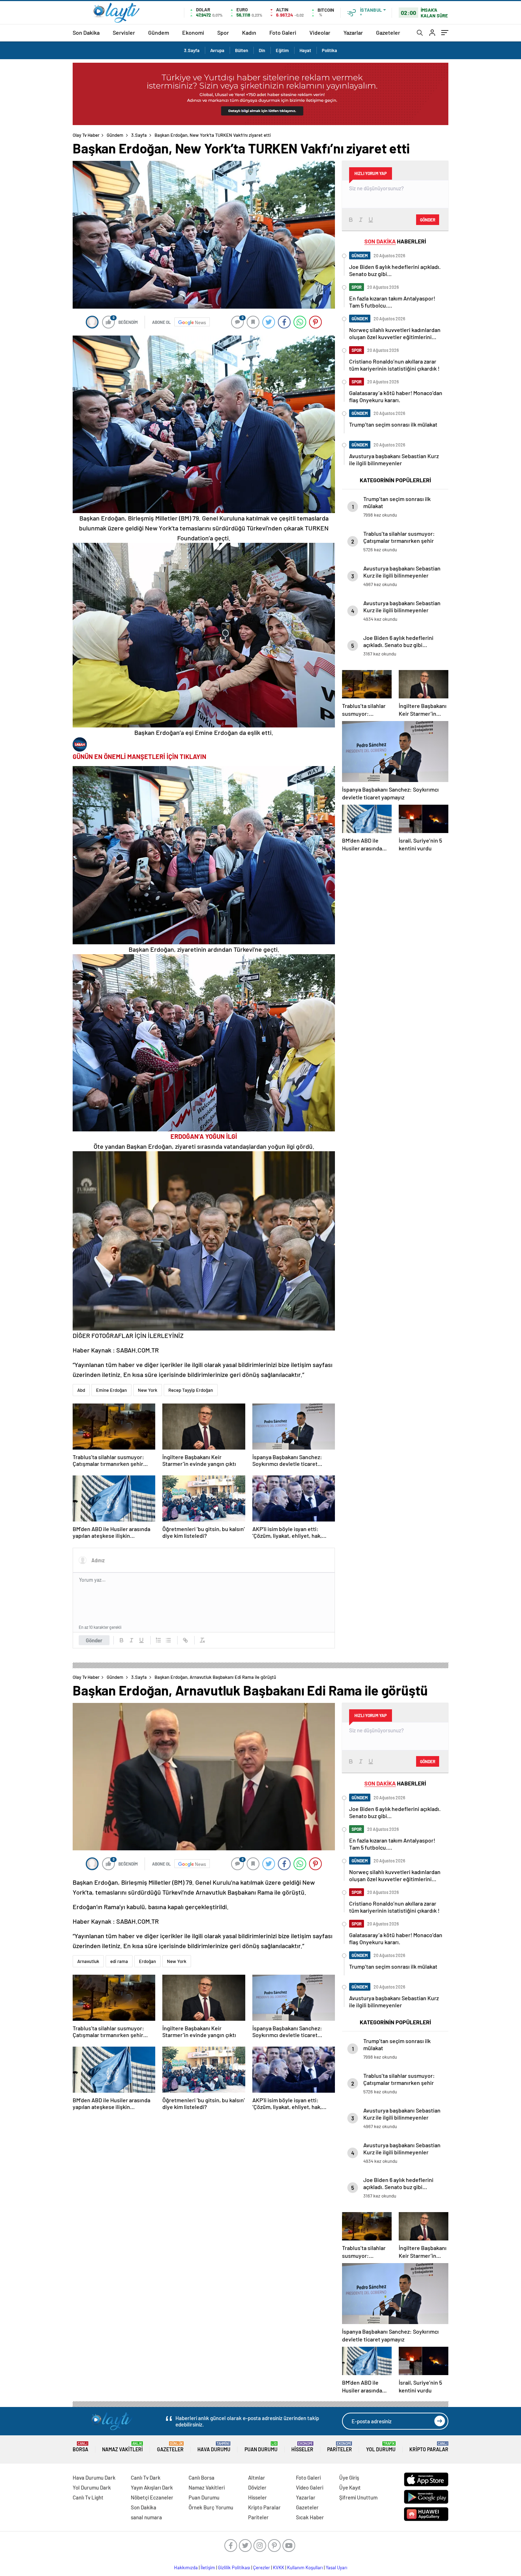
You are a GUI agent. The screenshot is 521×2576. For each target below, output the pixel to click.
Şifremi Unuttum (358, 2497)
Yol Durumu (381, 2447)
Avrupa (217, 50)
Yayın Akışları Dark (152, 2487)
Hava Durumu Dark (94, 2477)
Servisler (124, 32)
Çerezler (262, 2567)
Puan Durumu (261, 2447)
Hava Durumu (214, 2447)
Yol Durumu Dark (92, 2487)
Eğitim (282, 50)
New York (148, 1390)
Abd (81, 1390)
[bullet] (168, 1640)
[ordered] (158, 1640)
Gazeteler (388, 32)
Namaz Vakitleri (122, 2447)
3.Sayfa (192, 50)
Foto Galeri (283, 32)
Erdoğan (147, 1961)
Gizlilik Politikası (234, 2567)
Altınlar (257, 2477)
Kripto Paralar (429, 2447)
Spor (223, 32)
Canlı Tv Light (88, 2497)
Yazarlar (353, 32)
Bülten (242, 50)
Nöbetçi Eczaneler (152, 2497)
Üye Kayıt (350, 2487)
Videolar (320, 32)
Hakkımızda (186, 2567)
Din (262, 50)
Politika (329, 50)
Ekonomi (193, 32)
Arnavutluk (88, 1961)
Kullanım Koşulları (305, 2567)
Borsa (80, 2447)
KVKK (279, 2567)
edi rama (119, 1961)
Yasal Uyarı (337, 2567)
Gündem (159, 32)
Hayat (305, 50)
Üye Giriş (349, 2477)
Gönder (94, 1640)
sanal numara (146, 2517)
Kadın (249, 32)
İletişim (208, 2567)
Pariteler (340, 2447)
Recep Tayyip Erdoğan (191, 1390)
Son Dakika (86, 32)
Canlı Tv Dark (146, 2477)
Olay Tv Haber (86, 135)
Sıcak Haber (310, 2517)
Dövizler (257, 2487)
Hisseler (302, 2447)
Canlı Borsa (201, 2477)
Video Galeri (310, 2487)
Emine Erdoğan (111, 1390)
